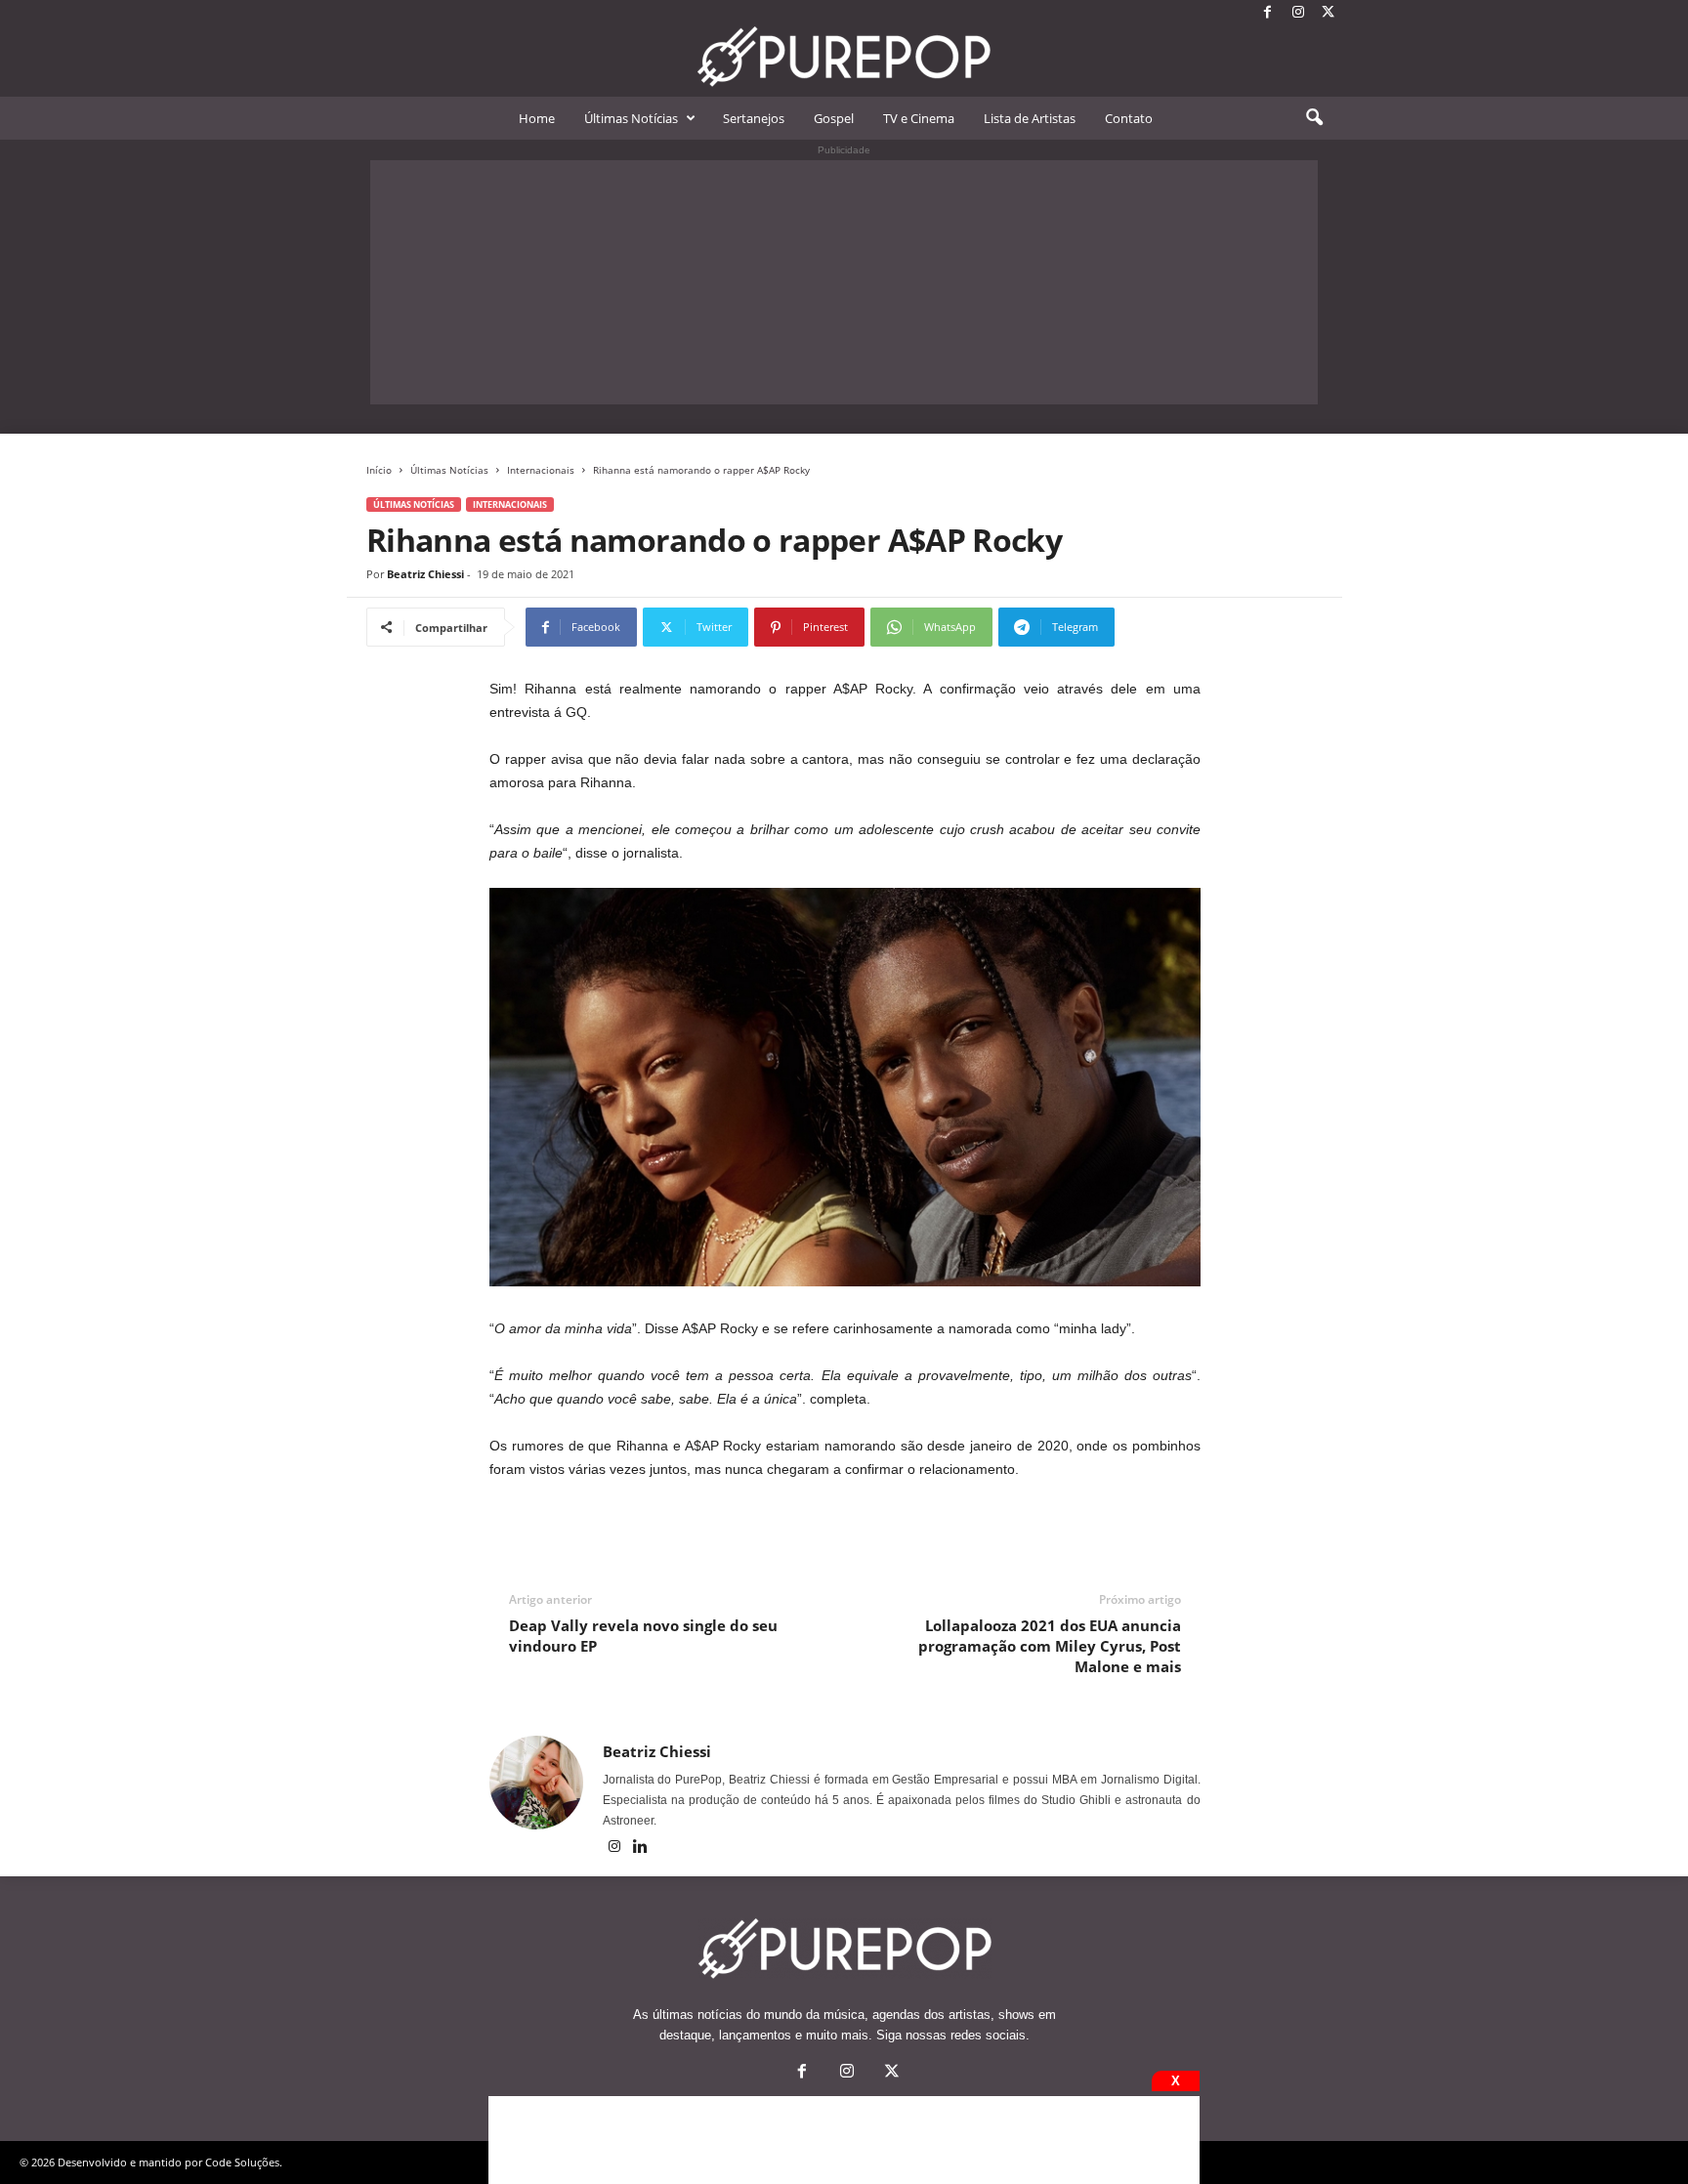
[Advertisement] (844, 282)
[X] (1329, 13)
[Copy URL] (1180, 627)
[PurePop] (844, 57)
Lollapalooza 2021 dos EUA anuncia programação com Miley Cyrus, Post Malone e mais (1050, 1646)
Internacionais (541, 470)
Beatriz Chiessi (425, 574)
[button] (1314, 118)
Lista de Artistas (1030, 118)
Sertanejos (754, 118)
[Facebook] (1268, 13)
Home (537, 118)
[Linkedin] (641, 1848)
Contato (1129, 118)
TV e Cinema (919, 118)
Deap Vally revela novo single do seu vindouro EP (643, 1636)
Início (379, 470)
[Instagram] (1298, 13)
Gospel (834, 118)
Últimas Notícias (631, 118)
